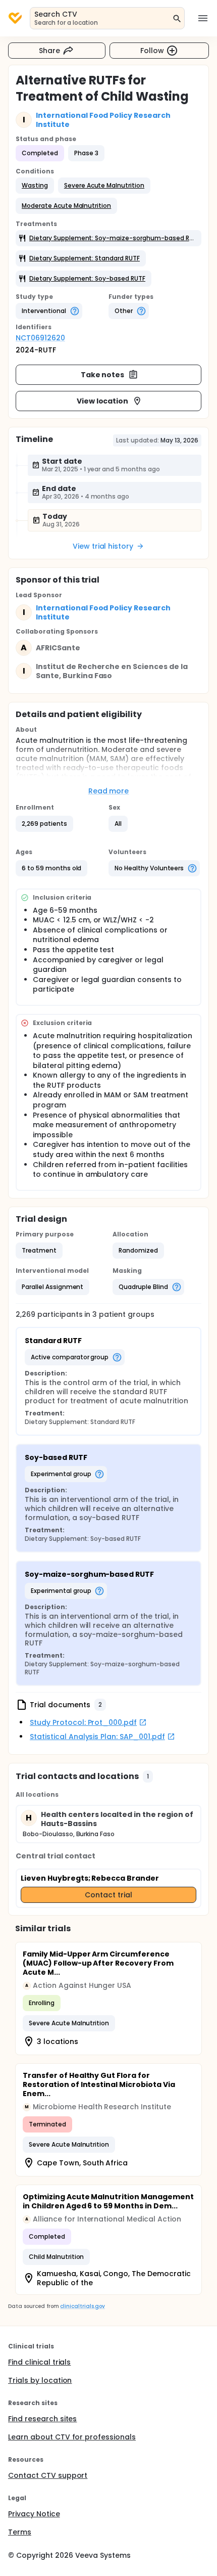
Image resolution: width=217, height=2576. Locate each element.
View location (103, 401)
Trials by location (40, 2380)
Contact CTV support (48, 2475)
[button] (35, 186)
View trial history (103, 546)
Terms (20, 2532)
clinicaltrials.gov (82, 2306)
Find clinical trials (39, 2362)
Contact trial (108, 1895)
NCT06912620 (40, 338)
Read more (109, 791)
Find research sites (42, 2419)
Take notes (103, 375)
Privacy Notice (34, 2514)
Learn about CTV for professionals (72, 2437)
